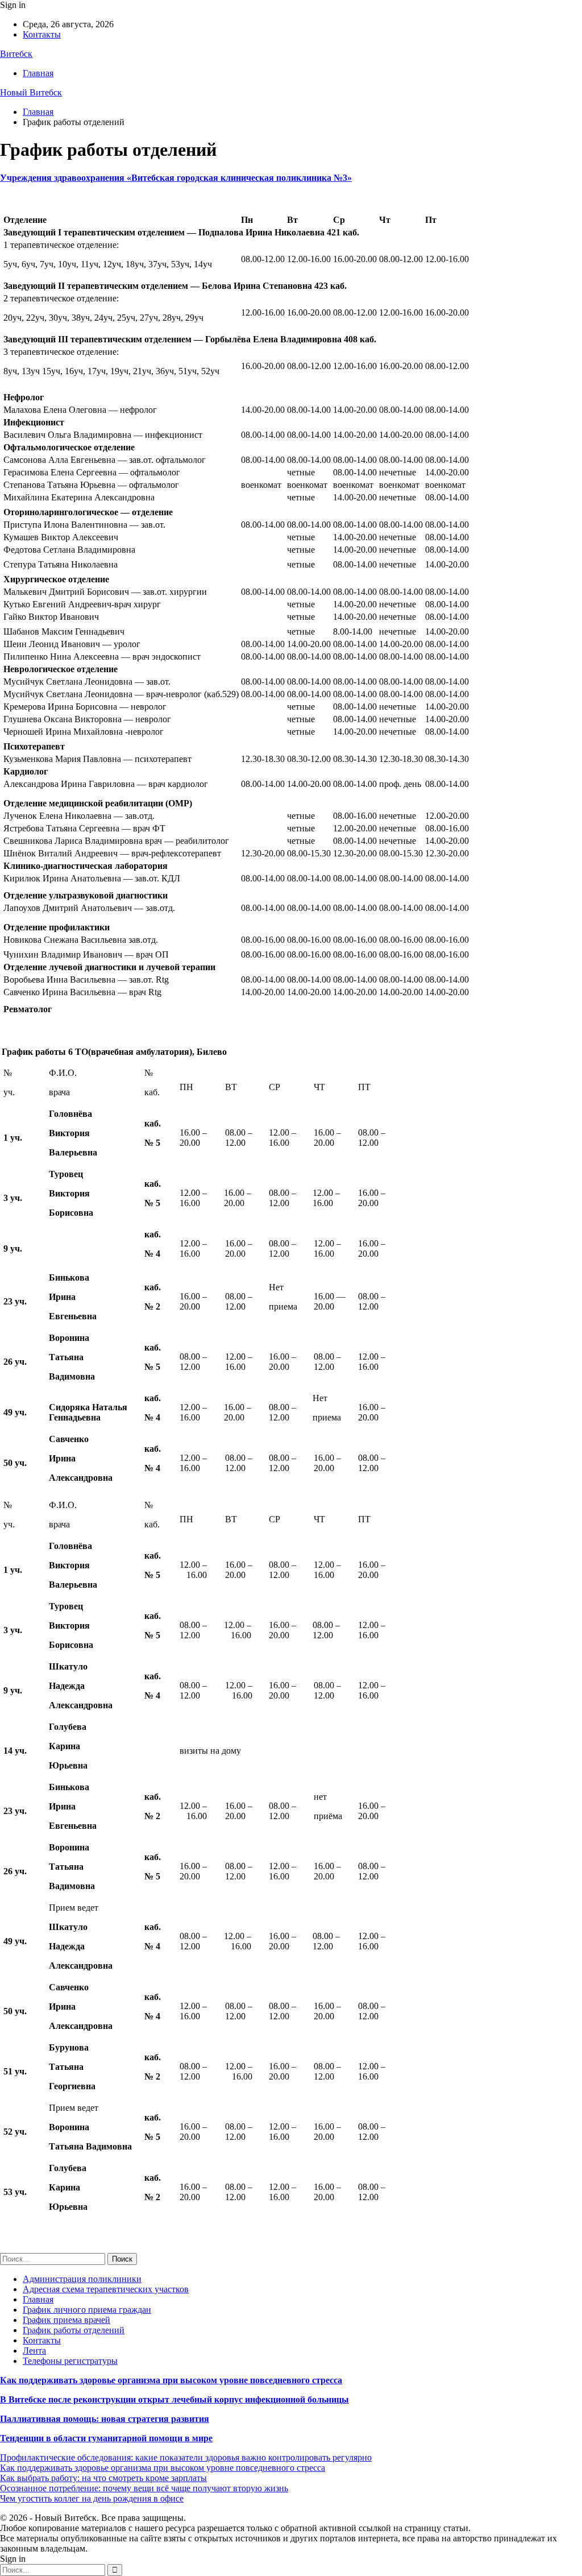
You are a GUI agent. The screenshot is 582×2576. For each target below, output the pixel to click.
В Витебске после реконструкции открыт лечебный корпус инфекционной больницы (174, 2399)
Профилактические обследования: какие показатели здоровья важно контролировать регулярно (186, 2457)
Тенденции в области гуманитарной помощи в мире (106, 2438)
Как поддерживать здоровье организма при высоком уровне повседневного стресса (171, 2380)
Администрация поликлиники (82, 2279)
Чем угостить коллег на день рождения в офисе (92, 2498)
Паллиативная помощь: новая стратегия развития (105, 2419)
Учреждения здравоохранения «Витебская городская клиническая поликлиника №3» (176, 178)
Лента (34, 2351)
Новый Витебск (31, 92)
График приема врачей (66, 2320)
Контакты (42, 34)
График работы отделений (74, 2330)
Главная (38, 73)
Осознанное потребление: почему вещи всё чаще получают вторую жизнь (144, 2488)
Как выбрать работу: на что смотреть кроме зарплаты (103, 2478)
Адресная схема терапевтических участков (106, 2289)
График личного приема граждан (87, 2310)
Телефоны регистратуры (70, 2361)
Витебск (16, 54)
